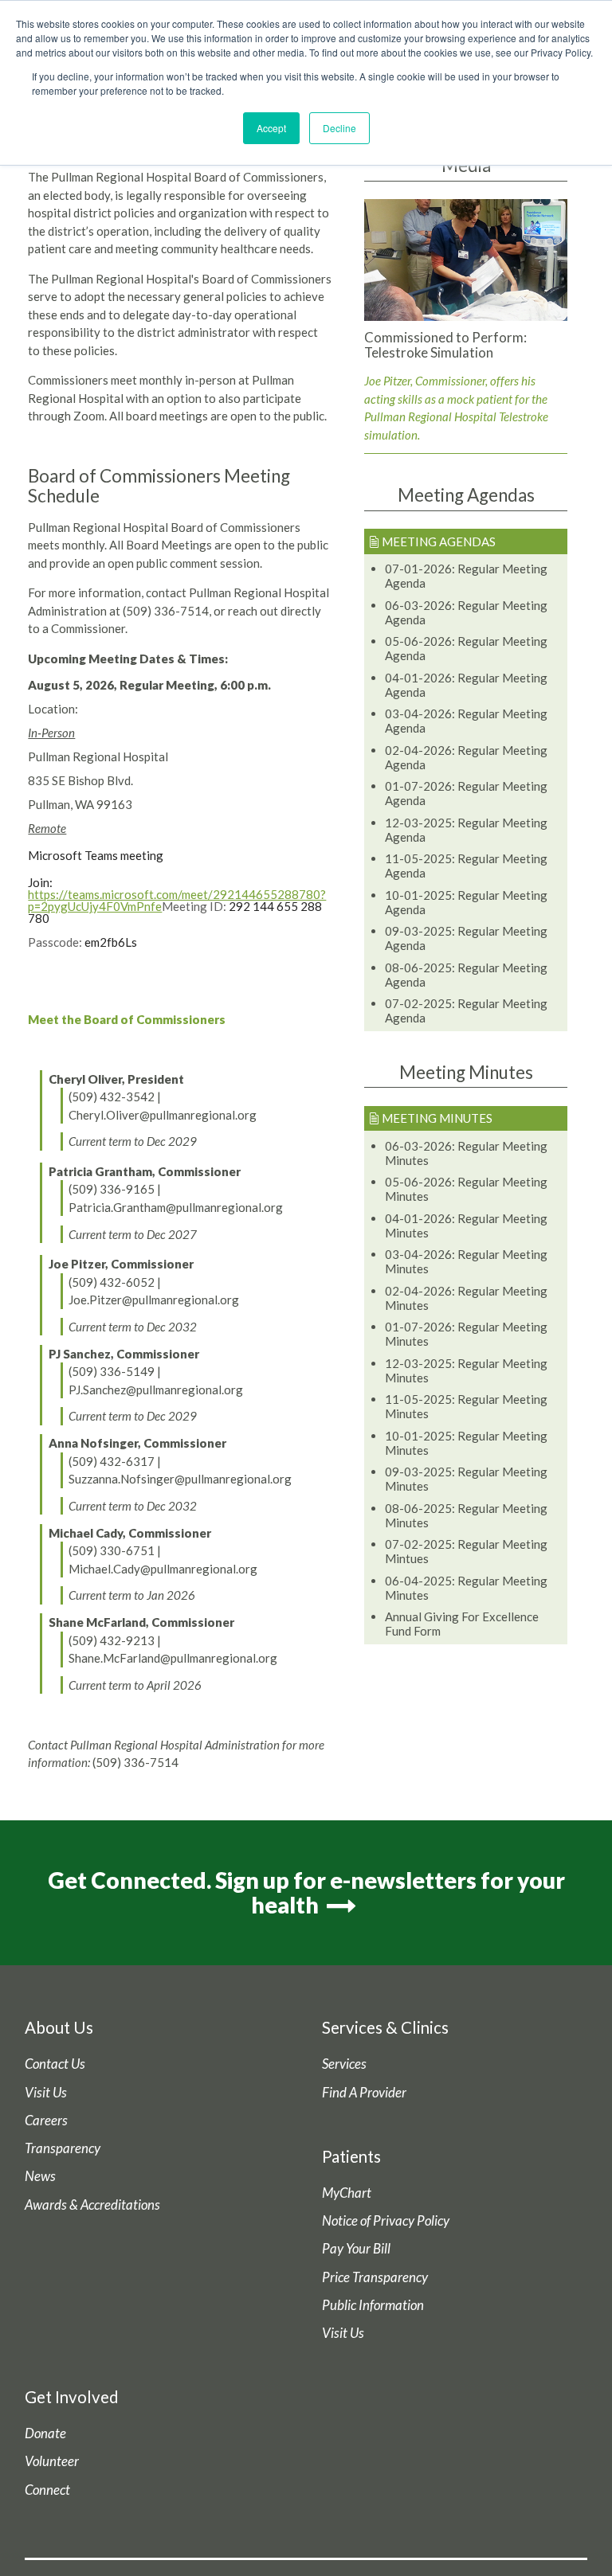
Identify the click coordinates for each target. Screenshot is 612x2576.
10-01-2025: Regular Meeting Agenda (466, 902)
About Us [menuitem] (59, 2027)
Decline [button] (339, 128)
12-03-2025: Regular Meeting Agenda (466, 830)
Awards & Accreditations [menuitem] (92, 2205)
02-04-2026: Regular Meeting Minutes (466, 1298)
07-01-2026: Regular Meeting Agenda (466, 576)
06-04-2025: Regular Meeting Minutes (466, 1588)
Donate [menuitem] (45, 2433)
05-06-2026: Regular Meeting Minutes (466, 1189)
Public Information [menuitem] (373, 2305)
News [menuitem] (40, 2176)
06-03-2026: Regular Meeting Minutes (466, 1153)
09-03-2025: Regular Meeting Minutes (466, 1479)
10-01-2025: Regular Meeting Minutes (466, 1443)
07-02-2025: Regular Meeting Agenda (466, 1010)
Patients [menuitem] (351, 2156)
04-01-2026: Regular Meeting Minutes (466, 1225)
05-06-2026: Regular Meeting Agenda (466, 648)
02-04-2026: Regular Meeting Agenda (466, 757)
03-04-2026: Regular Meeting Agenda (466, 721)
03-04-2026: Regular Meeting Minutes (466, 1261)
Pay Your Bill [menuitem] (356, 2249)
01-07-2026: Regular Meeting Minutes (466, 1334)
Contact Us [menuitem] (55, 2064)
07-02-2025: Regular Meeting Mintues (466, 1551)
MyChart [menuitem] (347, 2193)
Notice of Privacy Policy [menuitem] (386, 2221)
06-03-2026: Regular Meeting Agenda (466, 612)
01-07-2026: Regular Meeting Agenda (466, 793)
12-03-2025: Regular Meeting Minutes (466, 1370)
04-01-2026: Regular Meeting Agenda (466, 685)
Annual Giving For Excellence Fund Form (462, 1624)
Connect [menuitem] (47, 2490)
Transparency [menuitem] (63, 2148)
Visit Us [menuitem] (46, 2093)
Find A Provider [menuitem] (364, 2093)
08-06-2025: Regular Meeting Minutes (466, 1515)
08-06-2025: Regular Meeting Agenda (466, 975)
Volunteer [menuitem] (52, 2461)
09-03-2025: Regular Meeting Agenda (466, 938)
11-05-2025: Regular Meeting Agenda (466, 866)
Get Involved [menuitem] (72, 2397)
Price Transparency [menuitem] (375, 2277)
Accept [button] (271, 128)
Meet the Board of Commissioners (127, 1019)
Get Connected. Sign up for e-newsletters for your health (306, 1892)
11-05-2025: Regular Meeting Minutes (466, 1406)
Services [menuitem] (344, 2064)
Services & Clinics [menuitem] (385, 2027)
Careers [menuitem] (46, 2121)
